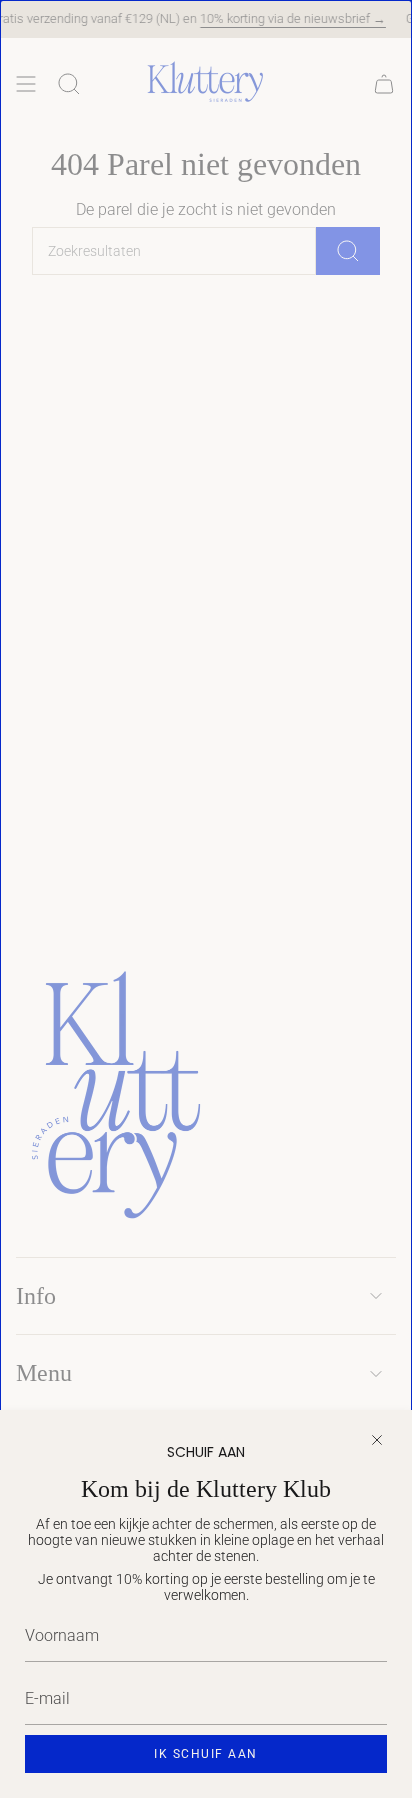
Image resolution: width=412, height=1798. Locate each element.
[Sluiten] (377, 1440)
